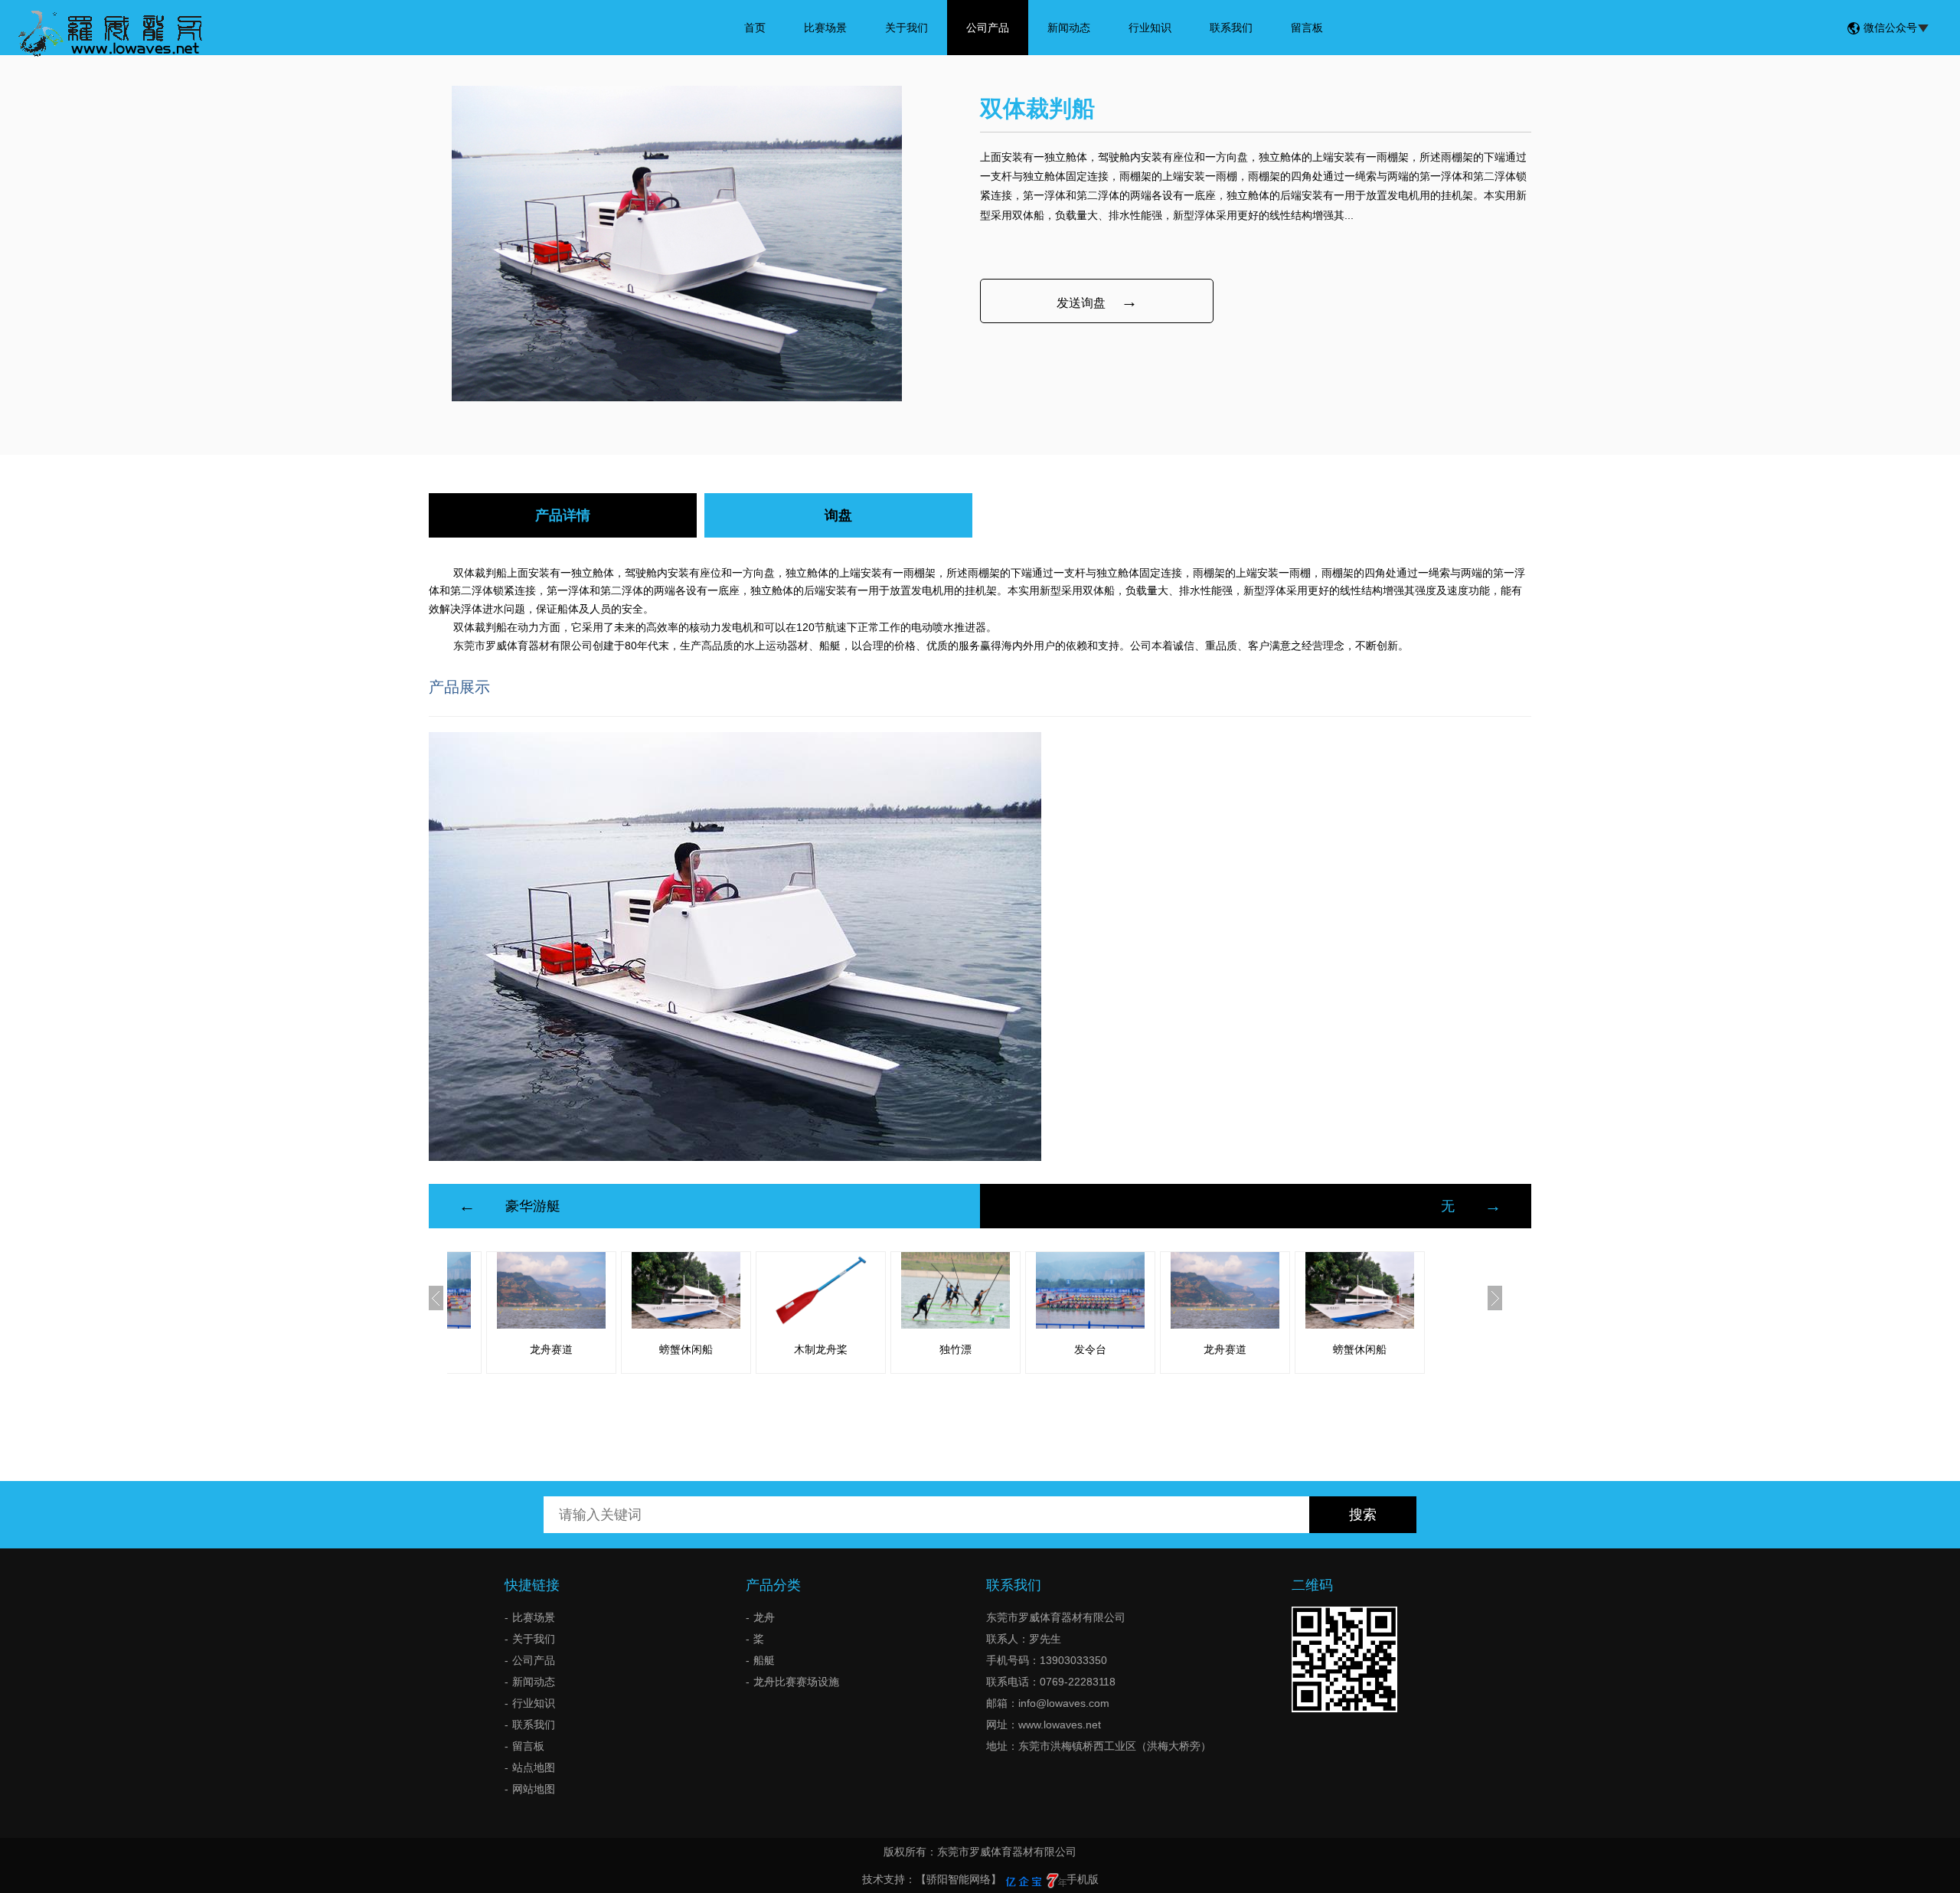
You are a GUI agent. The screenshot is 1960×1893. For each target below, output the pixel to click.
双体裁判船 (480, 573)
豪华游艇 (533, 1206)
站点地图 (534, 1767)
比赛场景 (825, 28)
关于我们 (906, 28)
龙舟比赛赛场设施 (796, 1682)
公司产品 (988, 28)
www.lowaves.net (1060, 1725)
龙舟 (764, 1617)
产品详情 (563, 515)
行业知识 (1150, 28)
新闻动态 (1069, 28)
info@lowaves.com (1064, 1703)
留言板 (1307, 28)
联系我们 (1231, 28)
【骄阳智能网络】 (959, 1879)
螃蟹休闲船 (686, 1349)
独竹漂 (955, 1349)
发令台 (1090, 1349)
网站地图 (534, 1789)
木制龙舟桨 (821, 1349)
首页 (755, 28)
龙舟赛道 (551, 1349)
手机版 (1083, 1879)
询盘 (838, 515)
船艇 (764, 1660)
